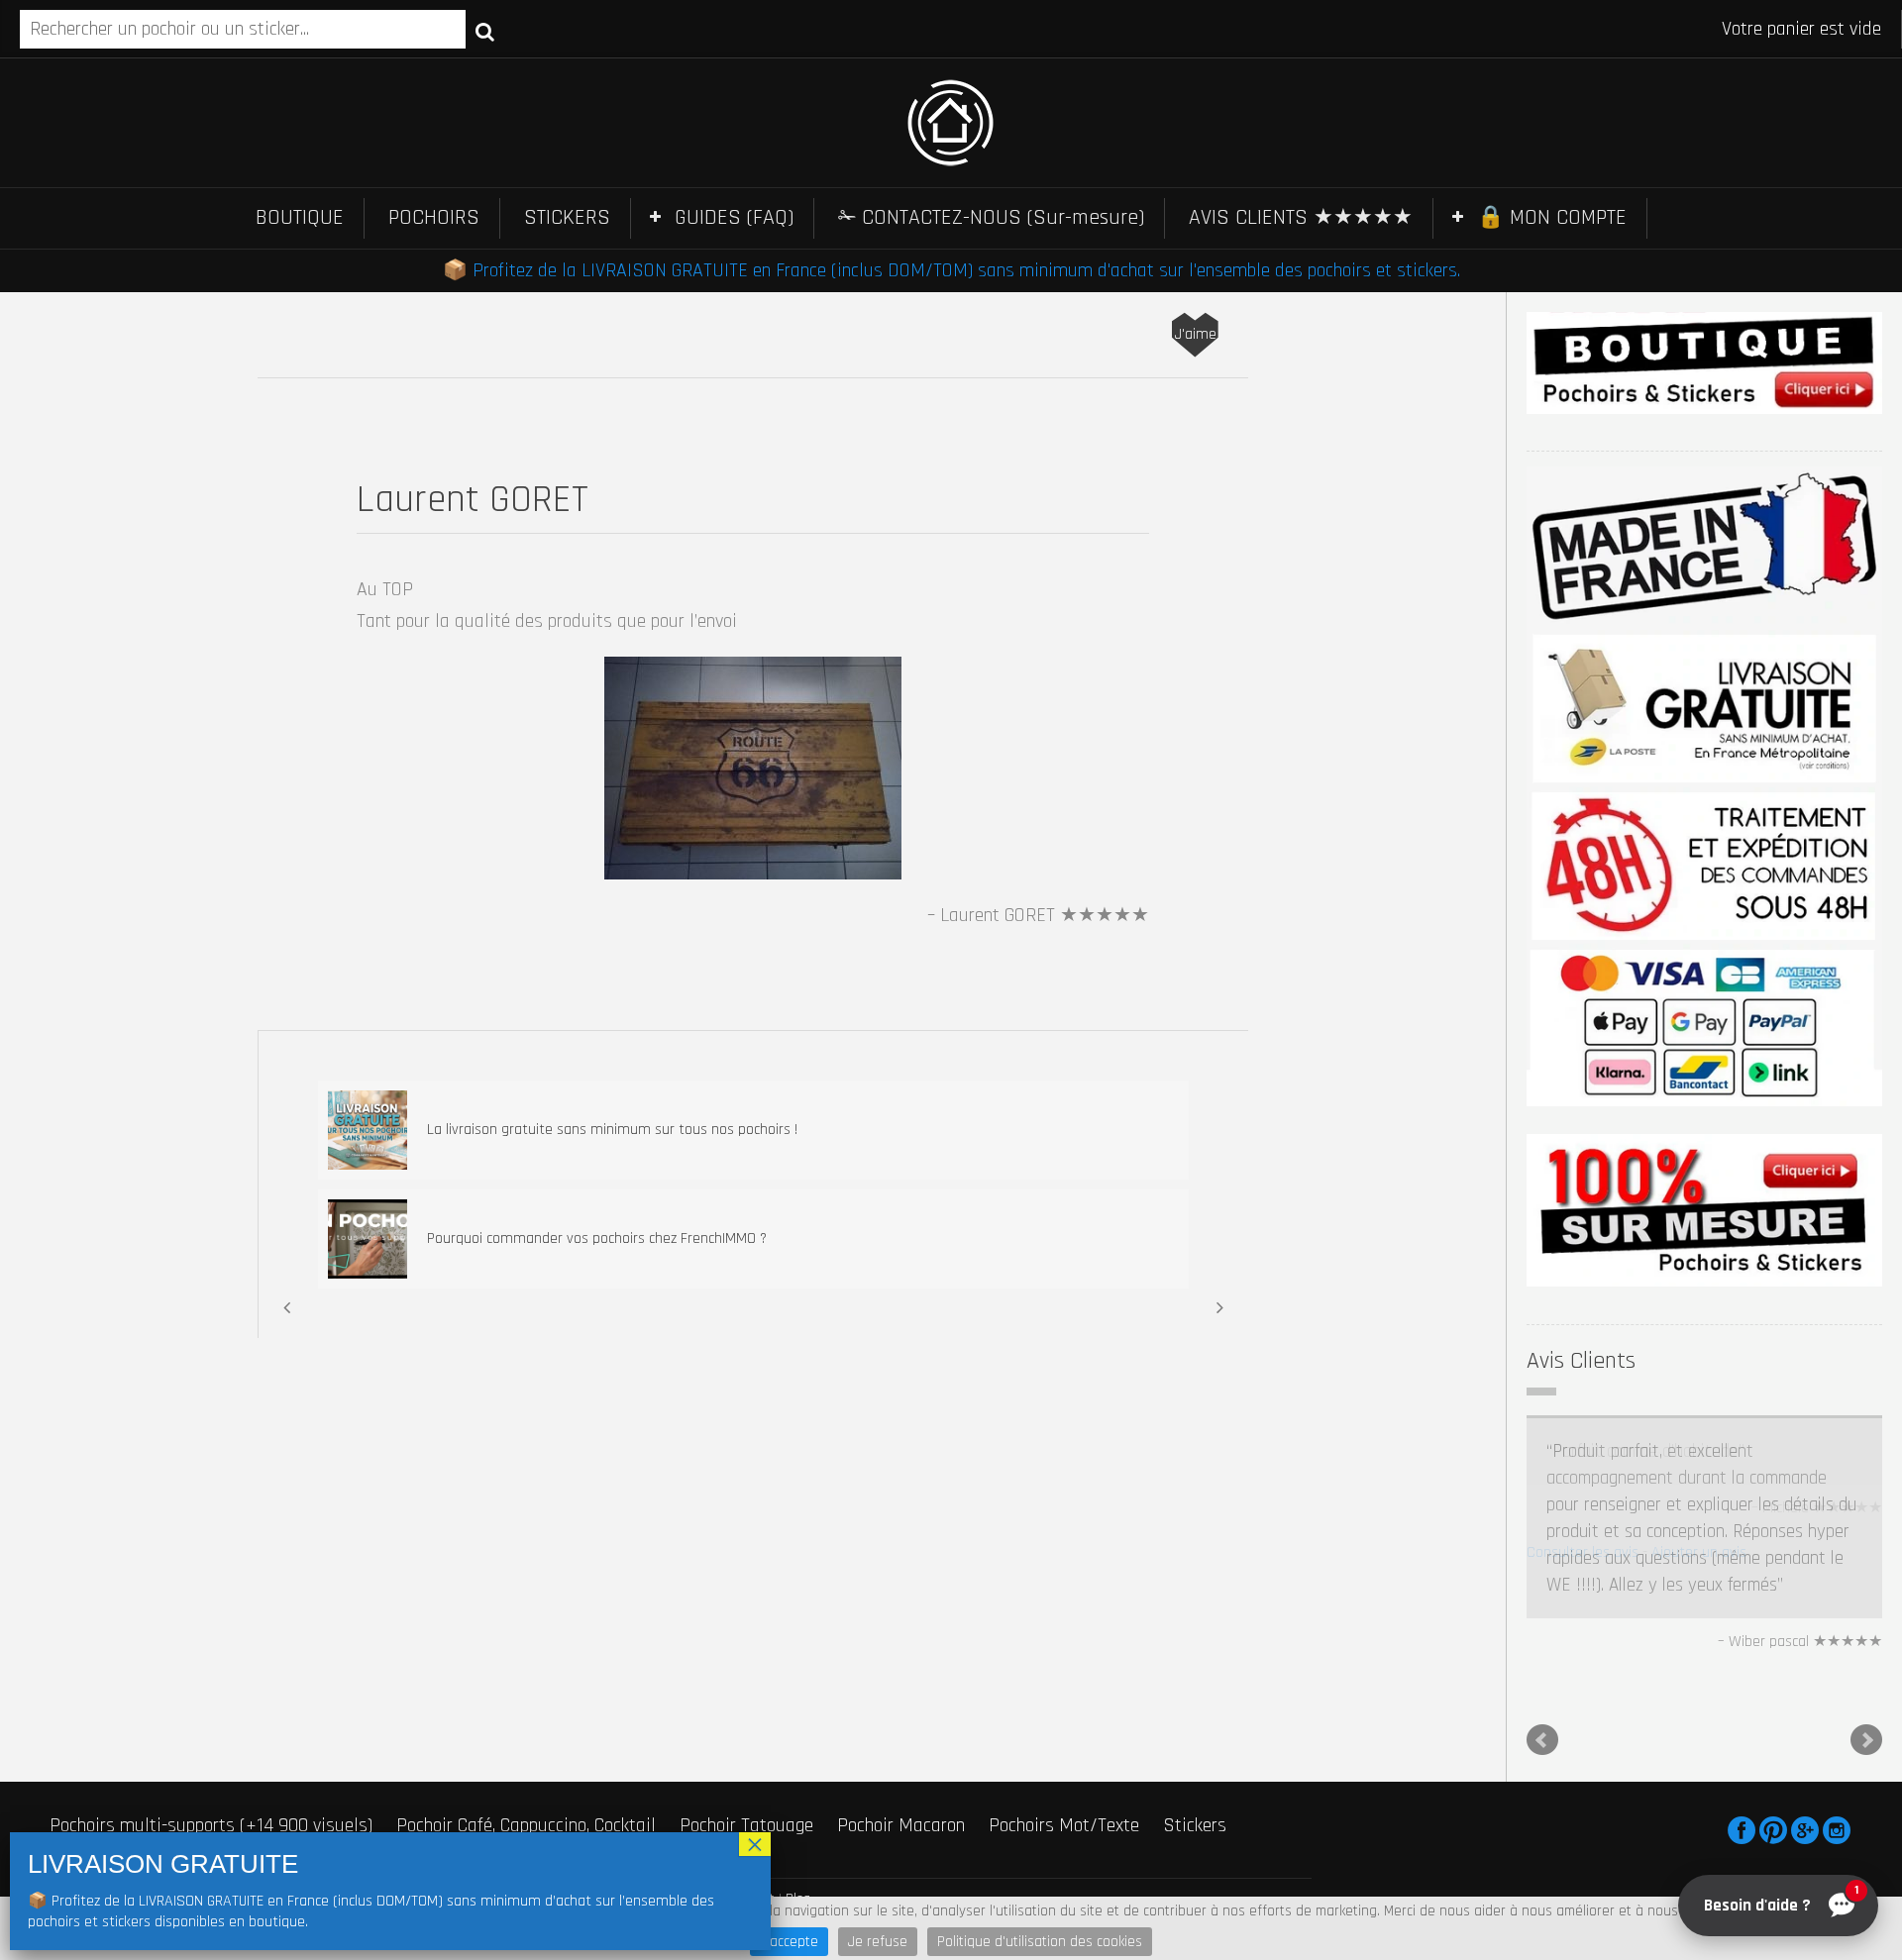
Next (1866, 1628)
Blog (798, 1787)
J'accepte (789, 1942)
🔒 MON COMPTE (1552, 218)
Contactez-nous (651, 1741)
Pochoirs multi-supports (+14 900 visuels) (211, 1713)
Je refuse (878, 1942)
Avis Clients (1581, 1361)
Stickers (1195, 1713)
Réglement (744, 1787)
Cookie (684, 1787)
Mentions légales (571, 1787)
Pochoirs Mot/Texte (1064, 1713)
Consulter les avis (1583, 1552)
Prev (1542, 1628)
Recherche (485, 31)
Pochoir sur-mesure (313, 1741)
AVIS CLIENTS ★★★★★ (1301, 218)
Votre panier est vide (1801, 29)
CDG (642, 1787)
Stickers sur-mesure (489, 1741)
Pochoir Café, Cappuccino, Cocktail (526, 1713)
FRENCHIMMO (132, 1787)
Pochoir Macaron (901, 1713)
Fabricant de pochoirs (132, 1741)
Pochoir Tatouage (746, 1713)
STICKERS (567, 218)
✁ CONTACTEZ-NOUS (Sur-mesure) (991, 218)
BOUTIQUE (300, 218)
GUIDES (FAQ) (734, 218)
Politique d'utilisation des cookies (1040, 1942)
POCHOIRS (434, 218)
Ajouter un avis (1699, 1552)
